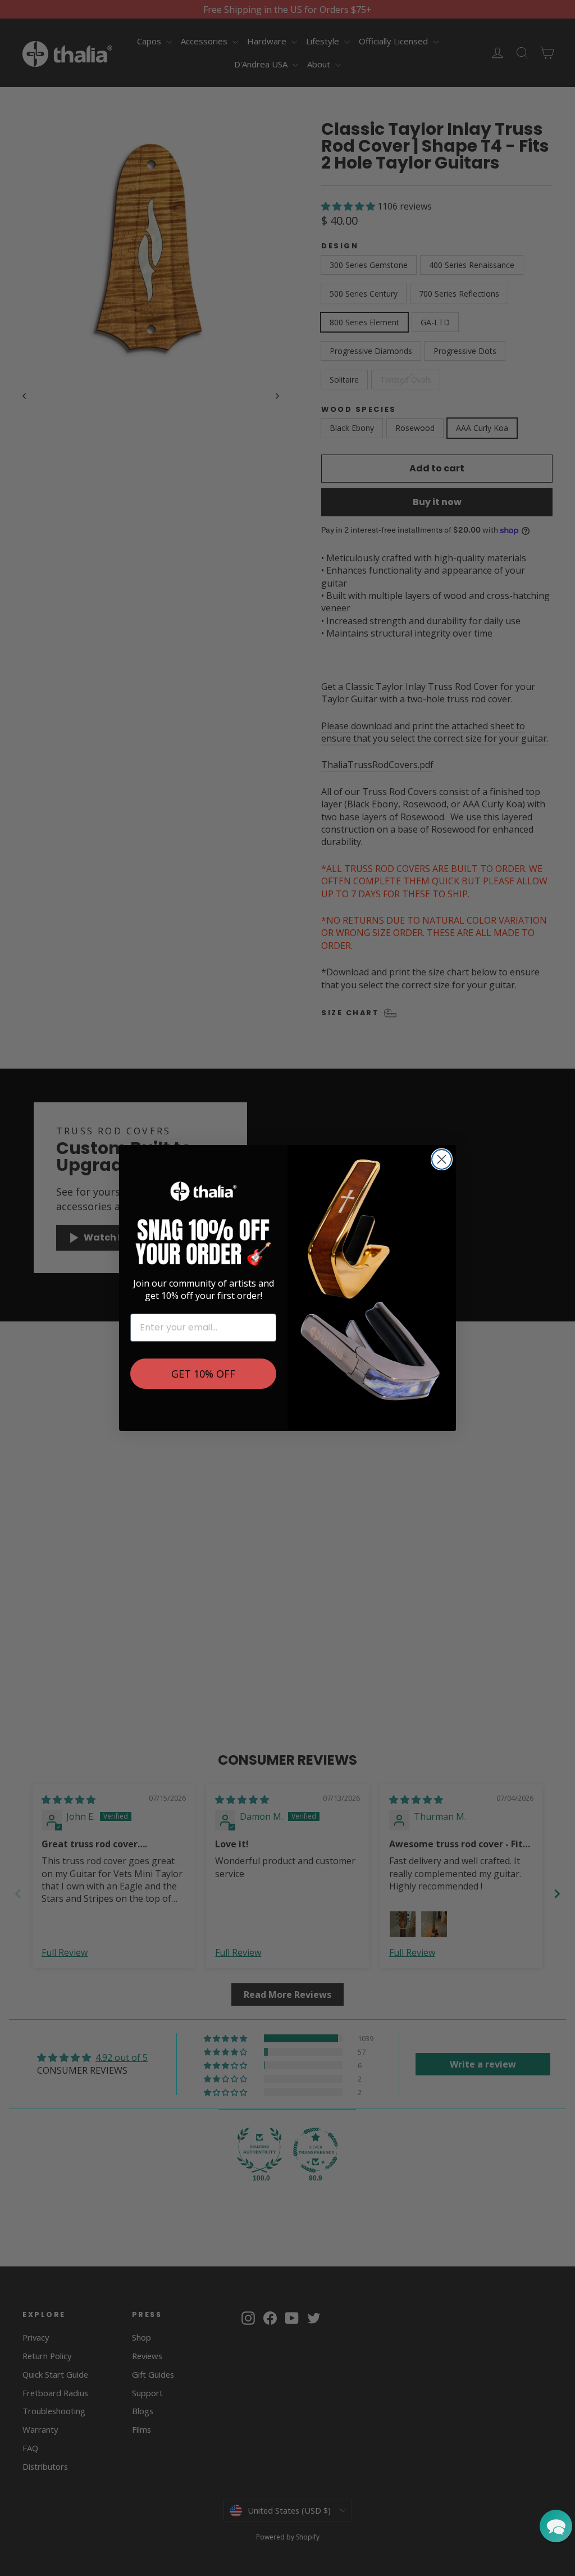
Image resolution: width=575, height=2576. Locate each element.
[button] (556, 2526)
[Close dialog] (442, 1159)
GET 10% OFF (203, 1374)
